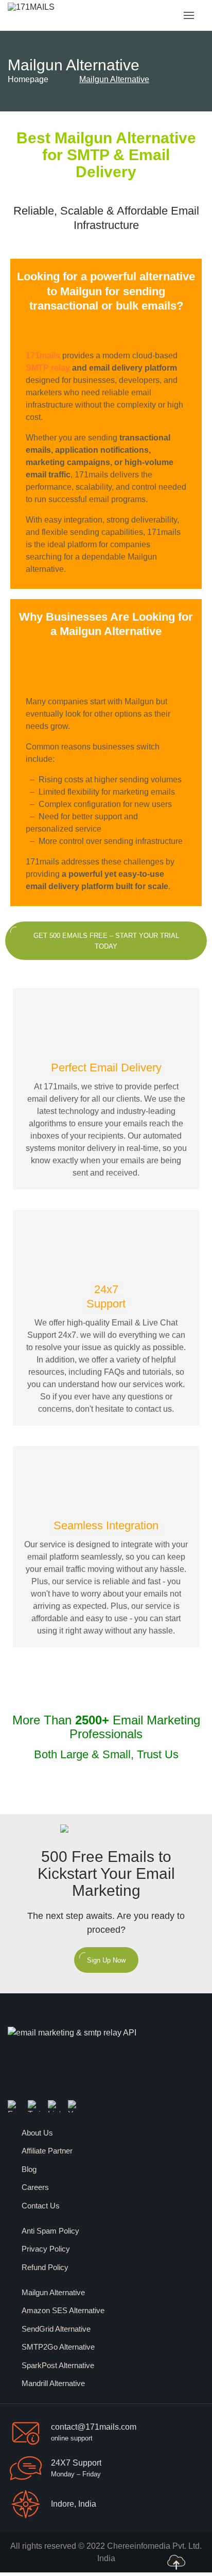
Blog (29, 2169)
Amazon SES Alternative (63, 2310)
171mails (43, 355)
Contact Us (41, 2206)
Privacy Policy (46, 2249)
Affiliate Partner (47, 2151)
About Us (37, 2133)
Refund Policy (45, 2267)
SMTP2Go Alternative (58, 2347)
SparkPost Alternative (58, 2365)
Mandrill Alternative (53, 2383)
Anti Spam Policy (50, 2231)
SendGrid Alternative (56, 2329)
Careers (35, 2187)
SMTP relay (48, 368)
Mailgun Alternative (53, 2292)
